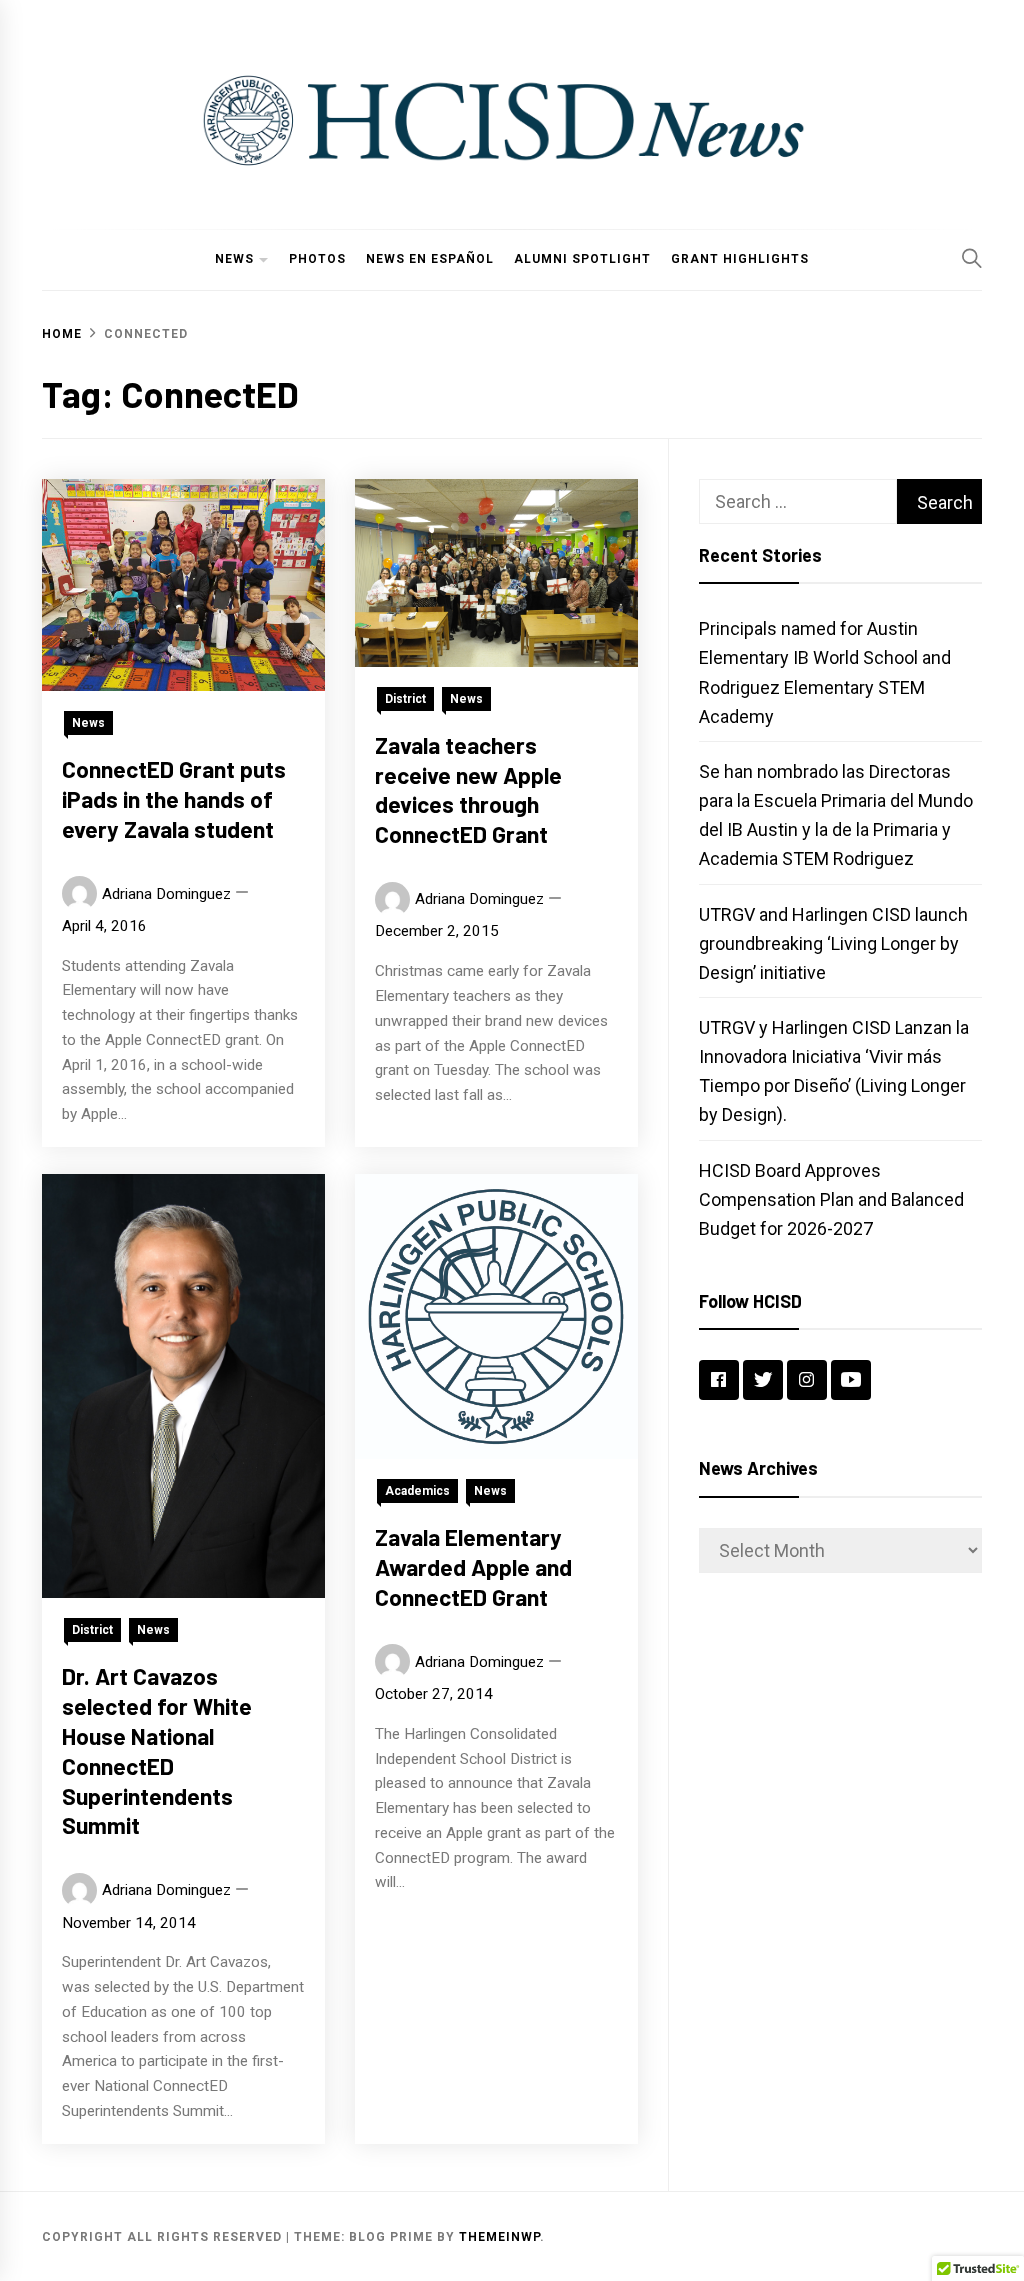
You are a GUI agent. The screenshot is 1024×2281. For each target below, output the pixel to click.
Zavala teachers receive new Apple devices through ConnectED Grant (468, 789)
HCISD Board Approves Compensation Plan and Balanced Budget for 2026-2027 (831, 1199)
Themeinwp (499, 2237)
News (234, 259)
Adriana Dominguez (166, 894)
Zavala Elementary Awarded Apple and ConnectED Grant (473, 1567)
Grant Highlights (740, 259)
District (405, 699)
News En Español (430, 259)
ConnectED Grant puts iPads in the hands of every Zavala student (174, 799)
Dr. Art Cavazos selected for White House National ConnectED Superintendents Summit (157, 1750)
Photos (317, 259)
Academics (417, 1491)
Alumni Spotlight (582, 259)
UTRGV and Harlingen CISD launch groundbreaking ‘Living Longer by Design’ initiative (833, 943)
